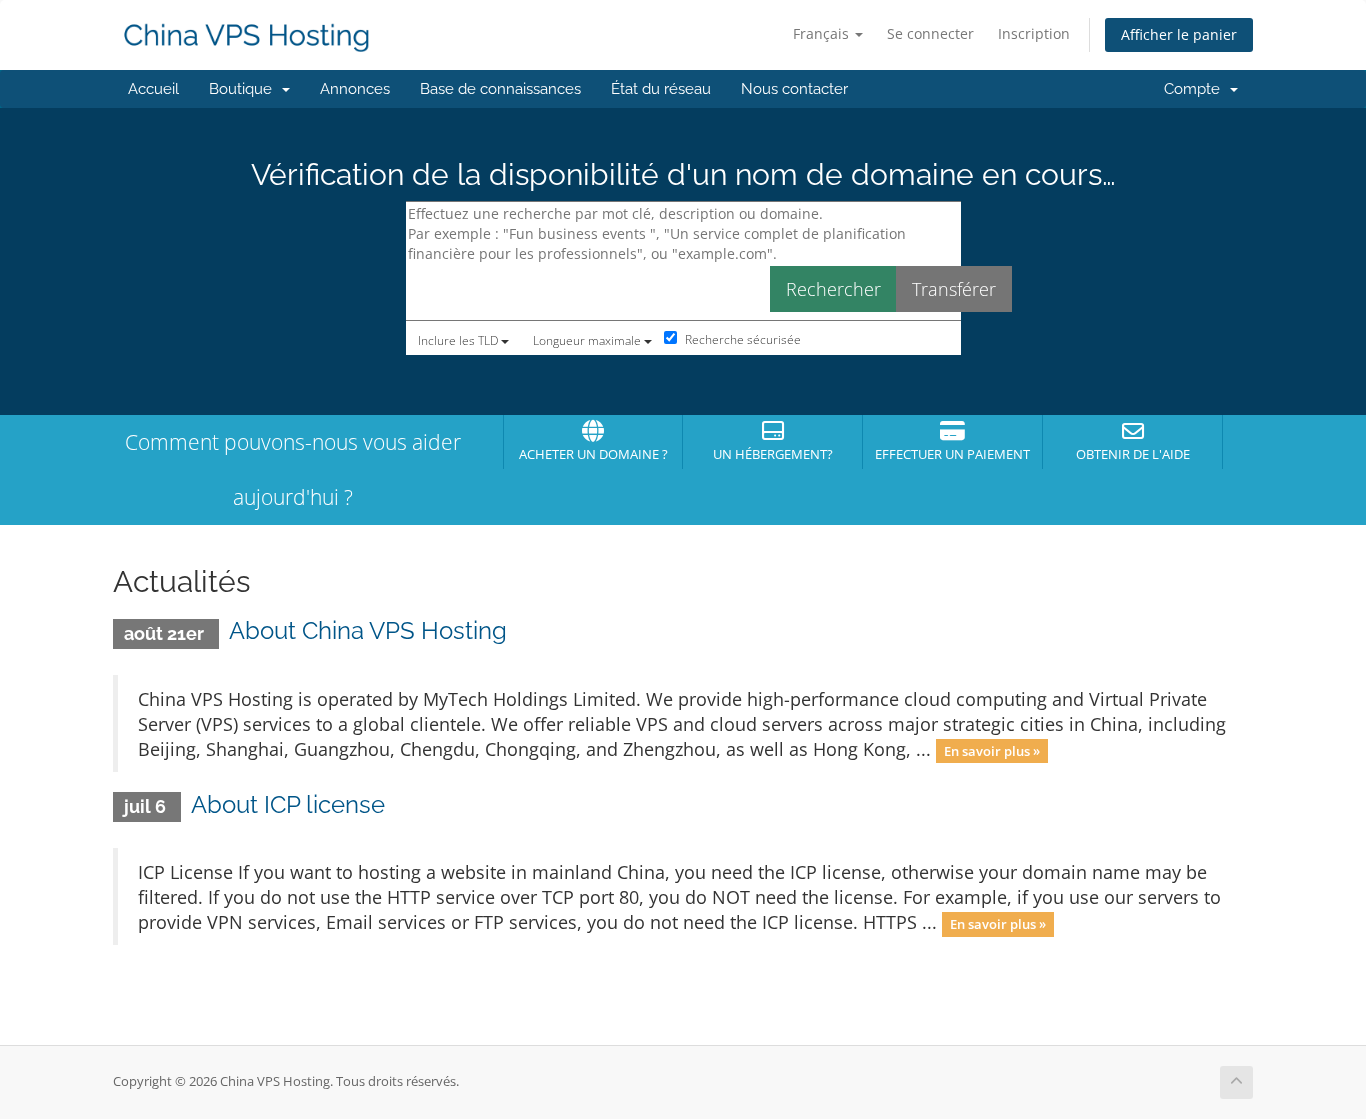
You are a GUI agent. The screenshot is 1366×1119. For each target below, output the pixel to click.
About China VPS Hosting (368, 630)
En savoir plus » (992, 751)
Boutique (244, 89)
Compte (1196, 89)
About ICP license (288, 804)
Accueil (153, 89)
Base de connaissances (500, 89)
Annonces (355, 89)
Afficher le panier (1179, 34)
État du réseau (661, 89)
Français (823, 33)
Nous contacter (794, 89)
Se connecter (930, 33)
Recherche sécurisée (741, 339)
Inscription (1034, 33)
